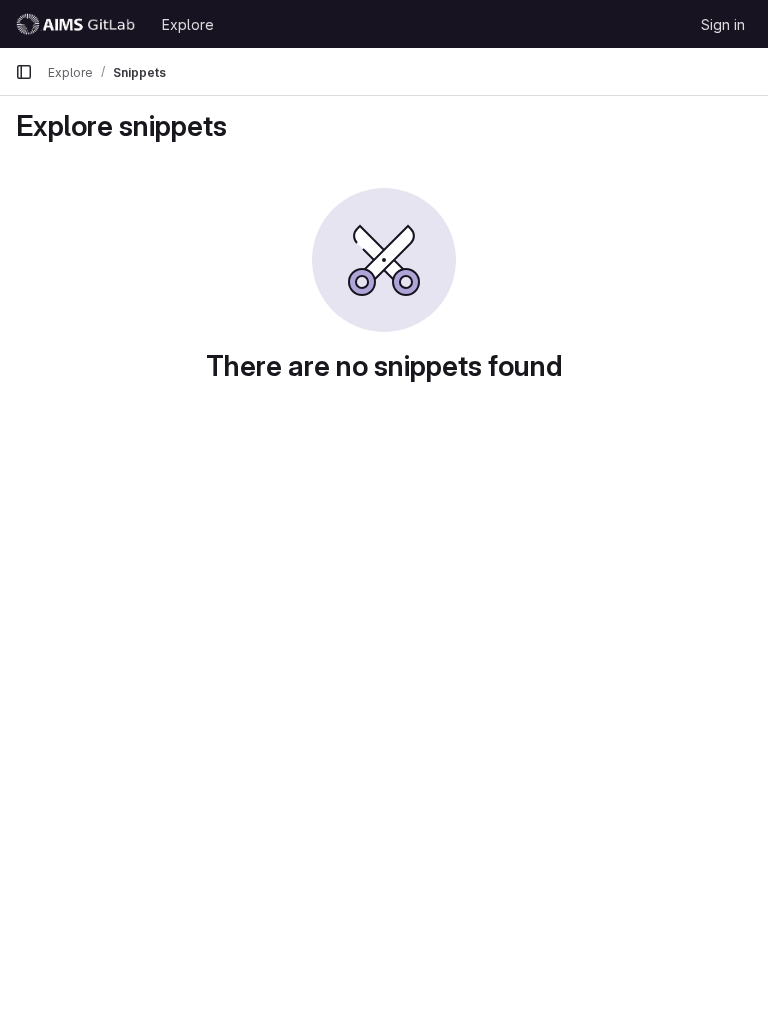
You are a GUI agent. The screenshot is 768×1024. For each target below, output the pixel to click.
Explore (188, 24)
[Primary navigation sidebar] (24, 72)
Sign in (723, 24)
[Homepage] (78, 24)
